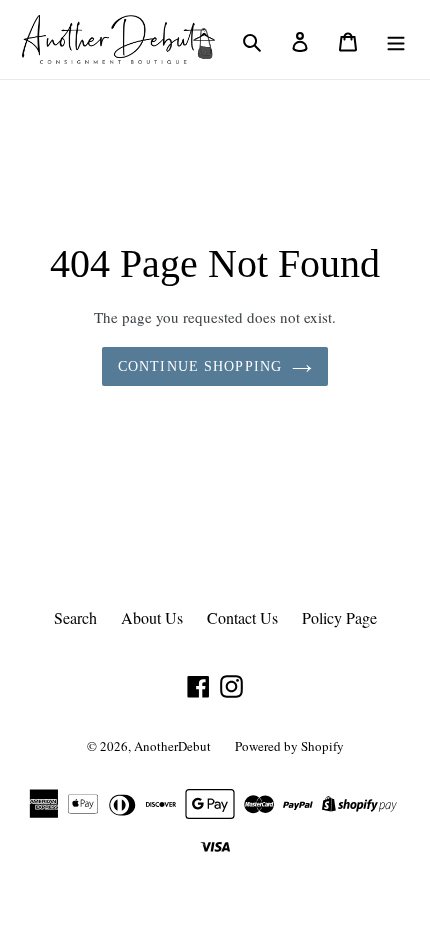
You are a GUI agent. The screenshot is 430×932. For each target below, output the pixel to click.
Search (75, 617)
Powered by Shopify (289, 746)
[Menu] (396, 39)
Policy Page (339, 617)
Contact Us (242, 617)
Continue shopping (200, 366)
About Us (152, 617)
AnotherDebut (172, 746)
